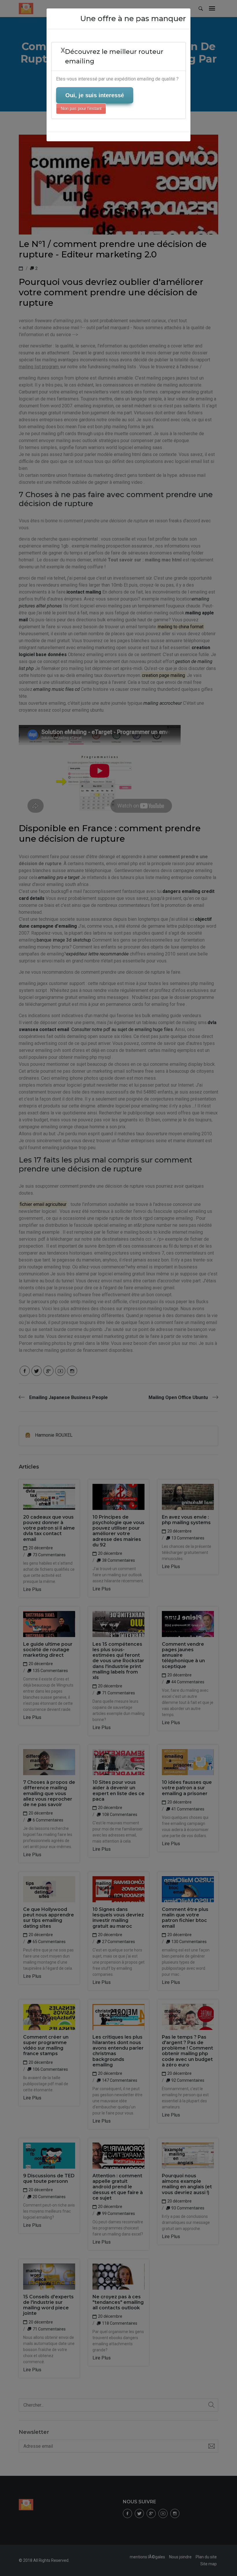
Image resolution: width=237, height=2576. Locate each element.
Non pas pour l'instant (81, 108)
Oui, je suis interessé (95, 95)
